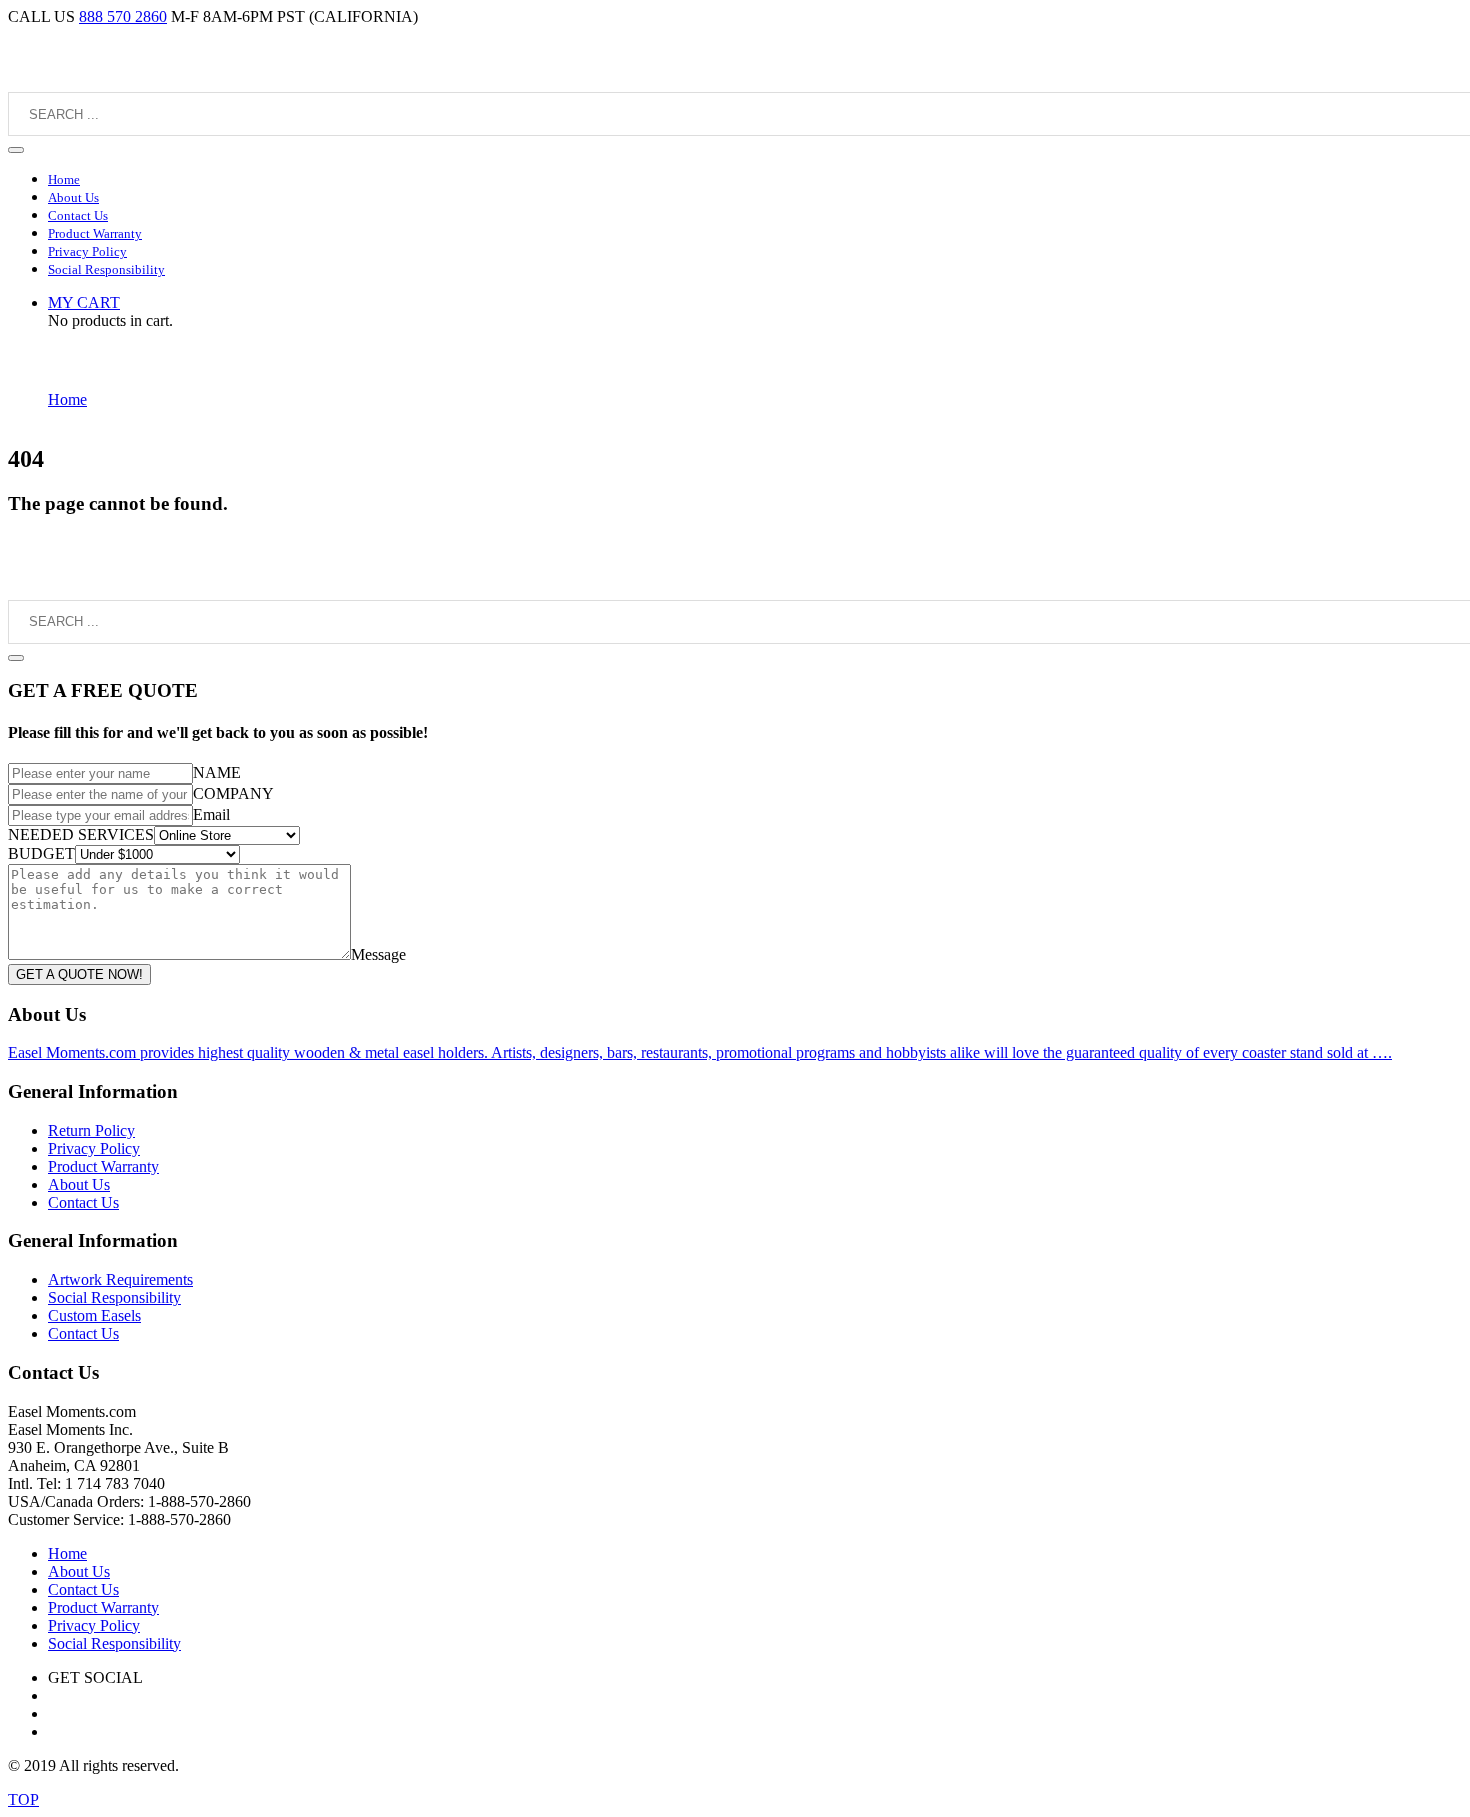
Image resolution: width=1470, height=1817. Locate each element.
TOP (23, 1799)
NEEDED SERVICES (81, 834)
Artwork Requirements (120, 1279)
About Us (79, 1184)
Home (67, 399)
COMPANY (233, 793)
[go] (16, 150)
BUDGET (41, 853)
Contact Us (83, 1202)
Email (211, 814)
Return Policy (91, 1130)
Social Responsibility (114, 1297)
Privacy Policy (94, 1148)
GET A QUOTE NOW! (79, 974)
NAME (217, 772)
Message (378, 954)
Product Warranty (103, 1166)
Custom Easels (94, 1315)
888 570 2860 (123, 16)
